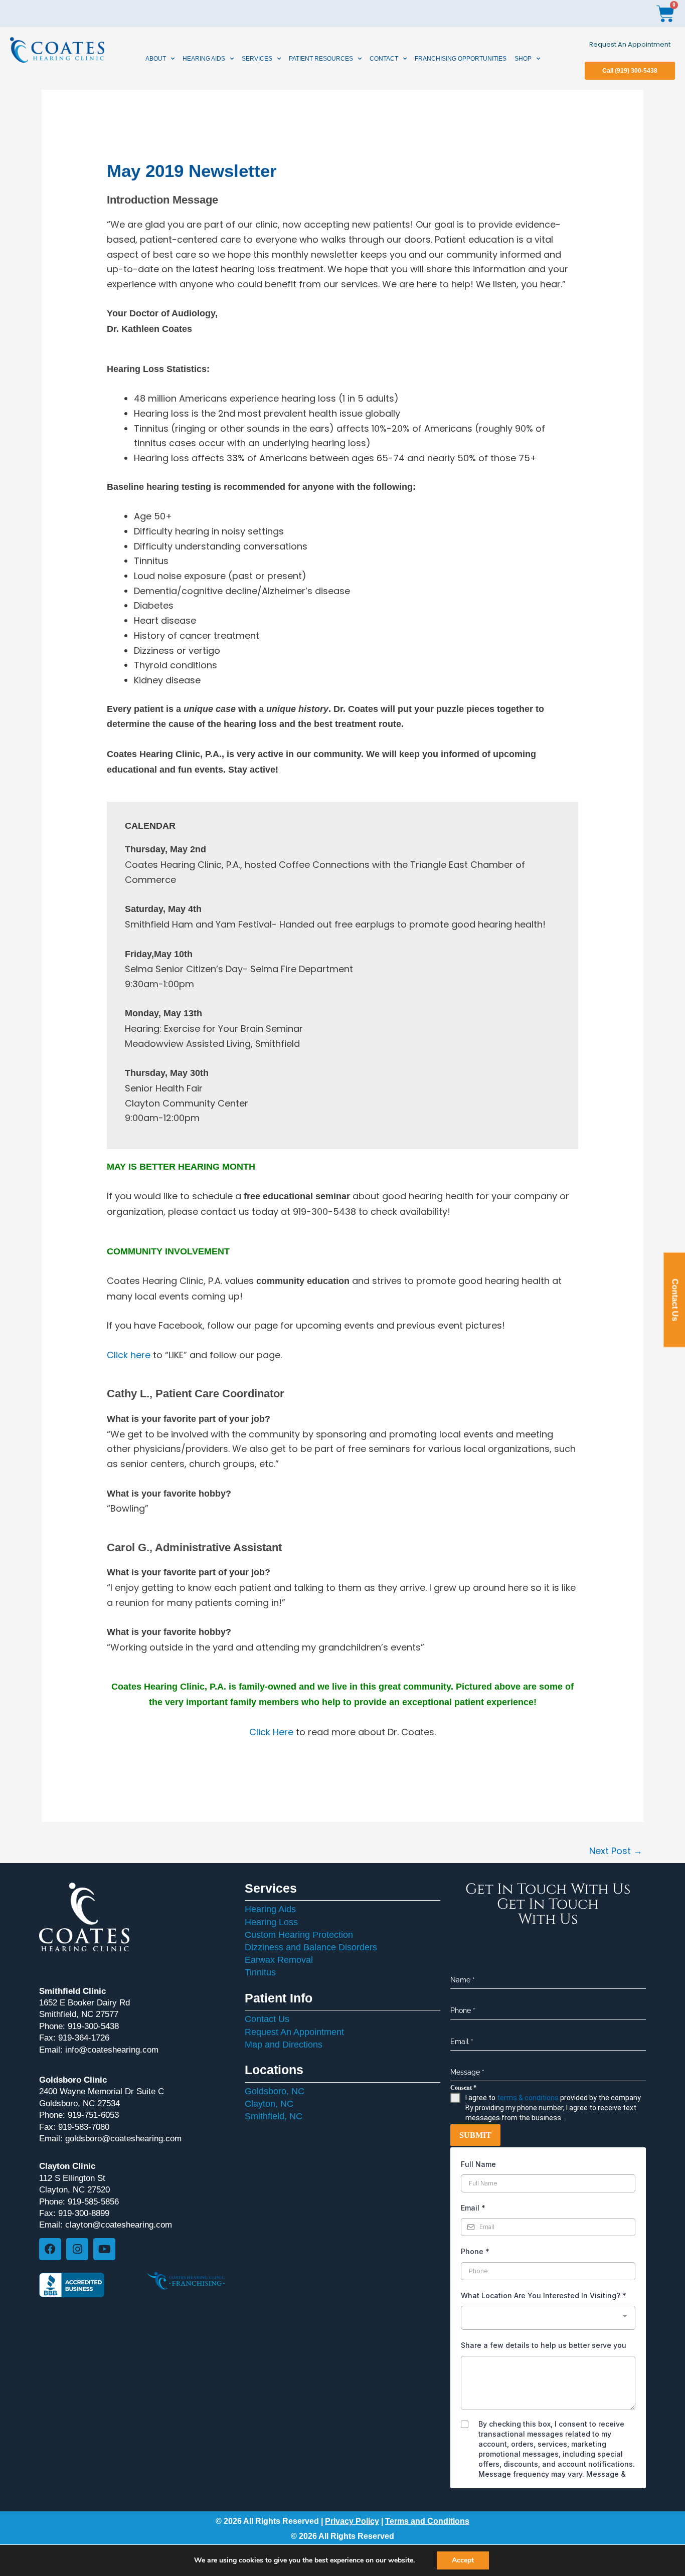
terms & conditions (528, 2098)
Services (257, 59)
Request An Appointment (630, 44)
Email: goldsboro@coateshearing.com (110, 2139)
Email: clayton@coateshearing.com (106, 2225)
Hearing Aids (204, 59)
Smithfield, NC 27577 (79, 2014)
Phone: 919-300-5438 (79, 2026)
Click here (129, 1355)
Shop (523, 59)
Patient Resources (321, 59)
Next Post (616, 1851)
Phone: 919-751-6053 (79, 2115)
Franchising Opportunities (461, 59)
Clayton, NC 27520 (74, 2190)
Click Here (271, 1732)
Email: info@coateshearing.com (99, 2050)
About (156, 59)
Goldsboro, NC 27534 (79, 2103)
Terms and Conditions (427, 2521)
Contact (384, 59)
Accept (463, 2560)
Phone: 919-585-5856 (79, 2202)
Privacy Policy (352, 2521)
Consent (463, 2088)
